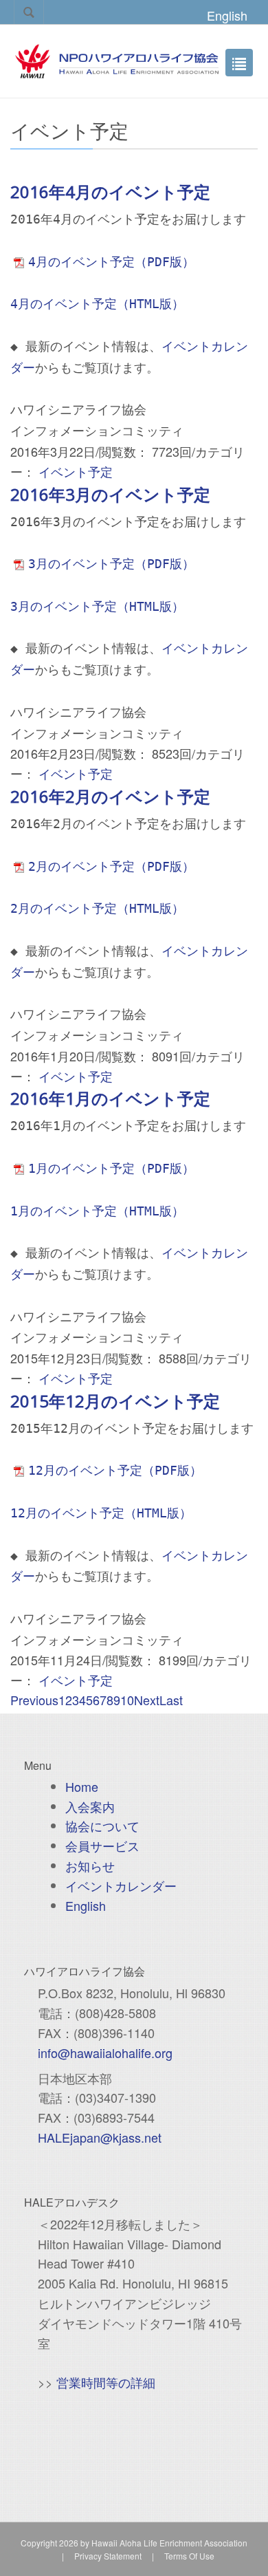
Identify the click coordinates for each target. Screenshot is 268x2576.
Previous (34, 1700)
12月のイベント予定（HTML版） (101, 1513)
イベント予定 (76, 471)
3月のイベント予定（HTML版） (97, 606)
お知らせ (90, 1865)
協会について (102, 1826)
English (227, 15)
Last (171, 1700)
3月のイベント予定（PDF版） (111, 564)
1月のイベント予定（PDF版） (111, 1168)
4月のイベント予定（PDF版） (111, 262)
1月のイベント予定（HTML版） (97, 1211)
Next (147, 1700)
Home (82, 1786)
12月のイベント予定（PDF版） (115, 1470)
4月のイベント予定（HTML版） (97, 304)
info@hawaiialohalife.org (105, 2053)
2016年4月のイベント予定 (110, 192)
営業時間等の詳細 (106, 2382)
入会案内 (90, 1806)
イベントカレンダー (121, 1885)
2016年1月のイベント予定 (110, 1098)
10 (127, 1700)
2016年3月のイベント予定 (110, 494)
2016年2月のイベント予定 (110, 796)
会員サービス (102, 1846)
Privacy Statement (108, 2556)
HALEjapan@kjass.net (100, 2137)
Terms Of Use (189, 2556)
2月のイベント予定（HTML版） (97, 908)
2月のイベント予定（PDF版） (111, 866)
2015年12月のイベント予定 (115, 1401)
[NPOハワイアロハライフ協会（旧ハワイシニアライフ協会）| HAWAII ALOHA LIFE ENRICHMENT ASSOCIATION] (117, 59)
